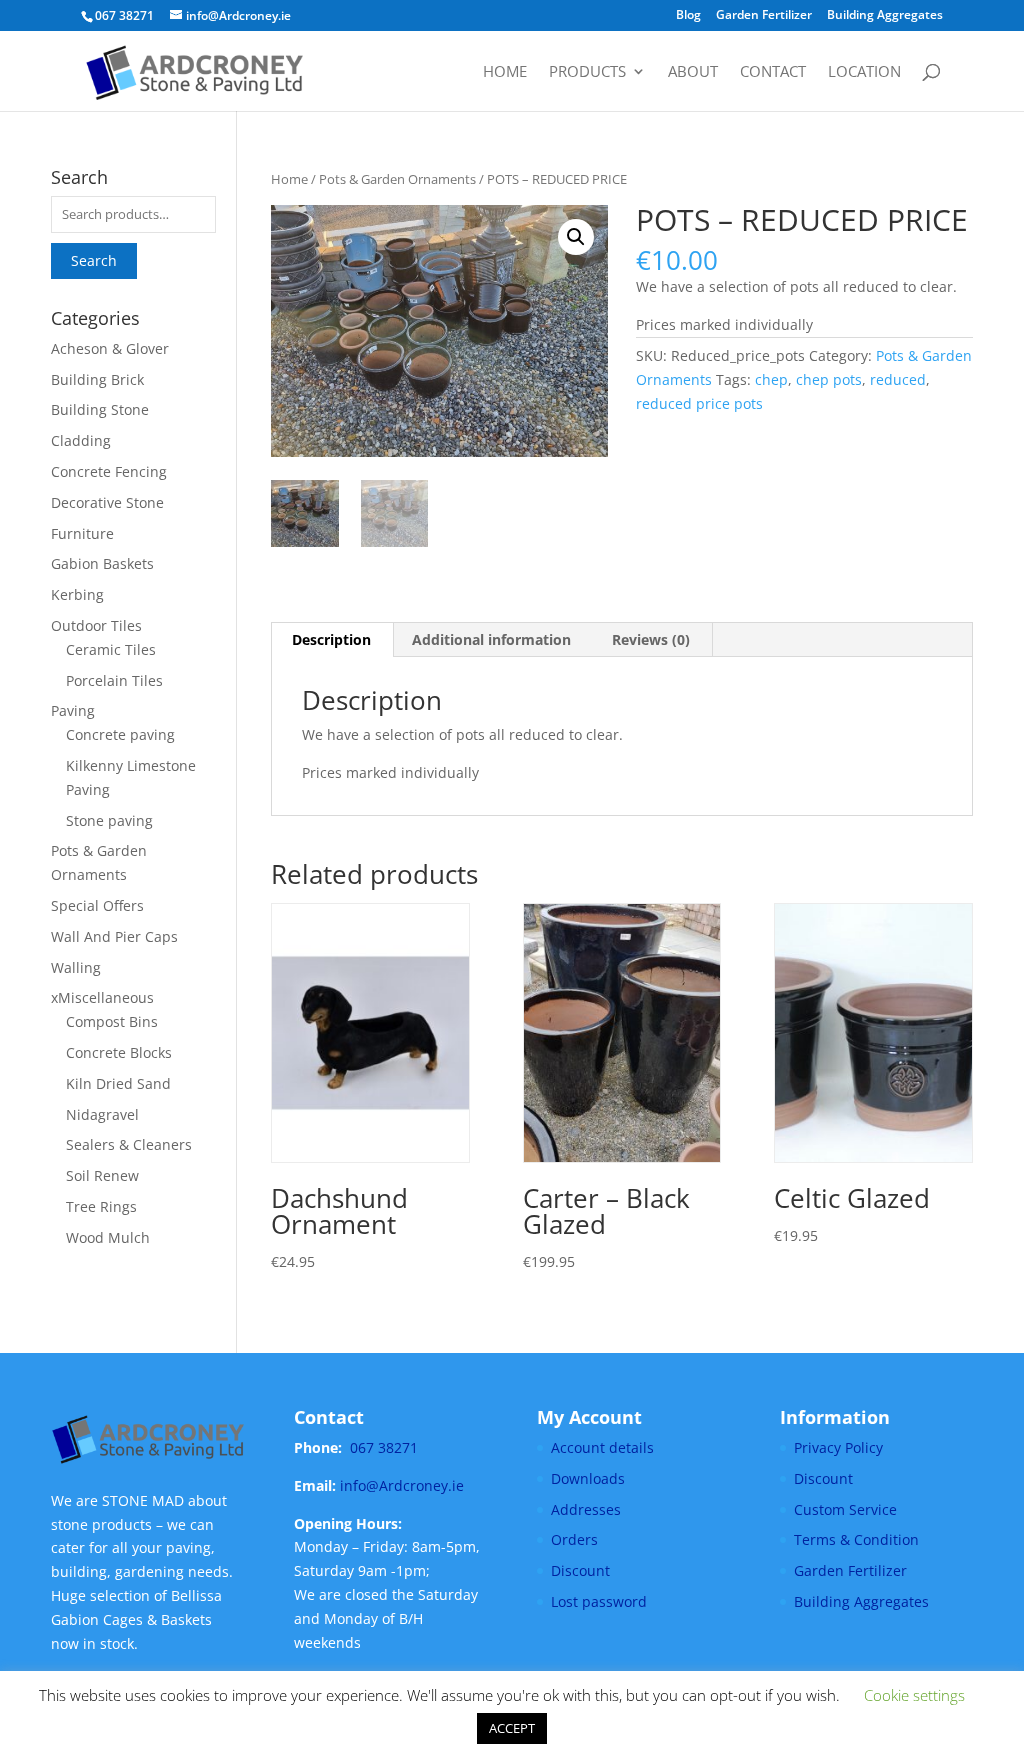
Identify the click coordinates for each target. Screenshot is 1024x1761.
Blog (688, 16)
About (693, 72)
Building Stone (100, 409)
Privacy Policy (838, 1447)
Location (864, 72)
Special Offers (97, 905)
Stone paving (109, 820)
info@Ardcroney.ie (402, 1485)
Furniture (82, 533)
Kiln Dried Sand (118, 1083)
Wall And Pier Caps (114, 936)
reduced (898, 379)
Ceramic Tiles (111, 649)
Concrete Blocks (119, 1052)
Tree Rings (101, 1206)
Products (587, 72)
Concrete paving (120, 734)
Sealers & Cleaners (129, 1144)
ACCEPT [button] (512, 1728)
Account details (602, 1447)
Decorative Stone (107, 502)
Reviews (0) (651, 639)
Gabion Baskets (102, 563)
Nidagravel (102, 1114)
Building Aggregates (885, 16)
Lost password (599, 1601)
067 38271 (384, 1447)
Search (94, 260)
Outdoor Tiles (96, 625)
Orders (574, 1539)
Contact (773, 72)
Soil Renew (102, 1175)
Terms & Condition (856, 1539)
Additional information (491, 639)
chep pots (829, 379)
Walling (76, 967)
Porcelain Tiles (114, 680)
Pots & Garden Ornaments (397, 179)
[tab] (332, 640)
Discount (580, 1570)
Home (505, 72)
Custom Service (845, 1509)
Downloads (588, 1478)
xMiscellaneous (102, 997)
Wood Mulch (108, 1237)
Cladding (81, 440)
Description (331, 639)
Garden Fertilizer (764, 16)
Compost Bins (112, 1021)
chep (771, 379)
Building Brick (97, 379)
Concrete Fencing (109, 471)
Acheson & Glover (110, 348)
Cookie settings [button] (914, 1695)
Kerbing (77, 594)
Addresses (586, 1509)
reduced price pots (699, 403)
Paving (73, 710)
